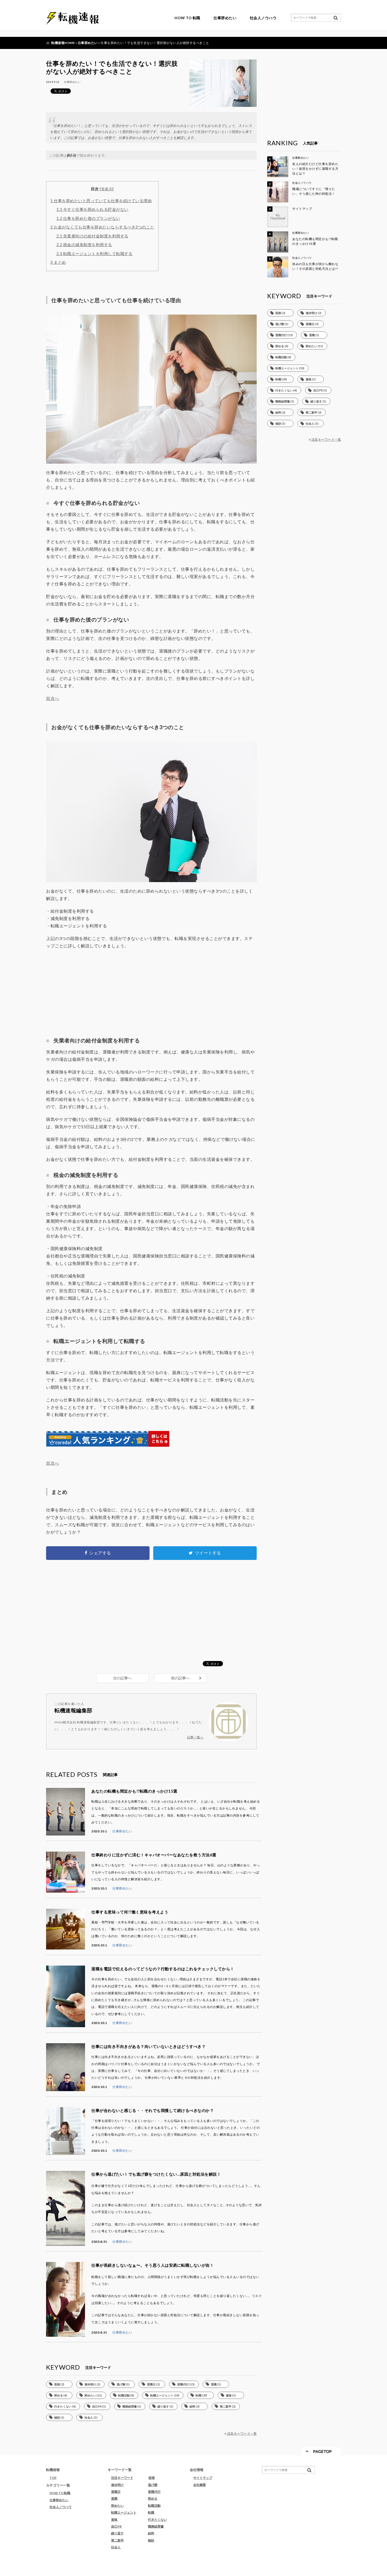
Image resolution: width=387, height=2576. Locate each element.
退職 (114, 2498)
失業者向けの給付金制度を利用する (92, 236)
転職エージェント (124, 2512)
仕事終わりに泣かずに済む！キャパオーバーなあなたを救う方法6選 (154, 1855)
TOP (53, 2478)
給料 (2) (195, 2406)
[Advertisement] (151, 992)
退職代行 (154, 2492)
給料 (151, 2533)
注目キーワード (122, 2478)
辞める (153, 2498)
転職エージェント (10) (165, 2395)
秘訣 (151, 2540)
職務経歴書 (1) (132, 2406)
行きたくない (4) (65, 2406)
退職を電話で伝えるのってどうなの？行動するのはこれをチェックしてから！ (163, 1969)
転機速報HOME (63, 43)
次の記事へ (122, 1678)
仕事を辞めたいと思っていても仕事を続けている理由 (101, 201)
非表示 (107, 189)
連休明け (117, 2485)
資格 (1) (231, 2395)
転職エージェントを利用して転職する (95, 253)
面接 (152, 2478)
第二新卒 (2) (228, 2406)
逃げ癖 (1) (123, 2384)
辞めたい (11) (93, 2395)
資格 (114, 2520)
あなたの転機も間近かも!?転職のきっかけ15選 (134, 1791)
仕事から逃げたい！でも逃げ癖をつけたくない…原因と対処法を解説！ (156, 2174)
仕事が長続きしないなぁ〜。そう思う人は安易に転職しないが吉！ (153, 2265)
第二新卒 (117, 2540)
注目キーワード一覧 (242, 2433)
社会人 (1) (91, 2417)
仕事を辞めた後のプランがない (88, 218)
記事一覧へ (195, 1737)
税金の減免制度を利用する (84, 245)
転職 (151, 2512)
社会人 (116, 2547)
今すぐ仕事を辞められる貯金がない (92, 209)
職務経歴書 (156, 2526)
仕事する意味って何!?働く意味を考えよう (130, 1912)
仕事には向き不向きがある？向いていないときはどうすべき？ (148, 2046)
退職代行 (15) (186, 2384)
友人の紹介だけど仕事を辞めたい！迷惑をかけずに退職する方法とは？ (315, 169)
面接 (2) (59, 2384)
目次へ (53, 698)
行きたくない (157, 2520)
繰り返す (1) (165, 2406)
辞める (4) (61, 2395)
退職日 (116, 2492)
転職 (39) (201, 2395)
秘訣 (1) (59, 2417)
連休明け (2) (92, 2384)
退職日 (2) (153, 2384)
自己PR (116, 2526)
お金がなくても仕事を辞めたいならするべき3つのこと (102, 227)
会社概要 (200, 2485)
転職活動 (154, 2506)
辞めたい (117, 2506)
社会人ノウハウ (263, 18)
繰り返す (117, 2533)
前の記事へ (180, 1678)
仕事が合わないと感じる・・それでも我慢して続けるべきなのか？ (153, 2110)
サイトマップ (302, 209)
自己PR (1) (99, 2406)
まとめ (58, 262)
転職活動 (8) (126, 2395)
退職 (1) (216, 2384)
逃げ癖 (153, 2485)
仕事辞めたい (225, 18)
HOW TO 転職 (187, 18)
